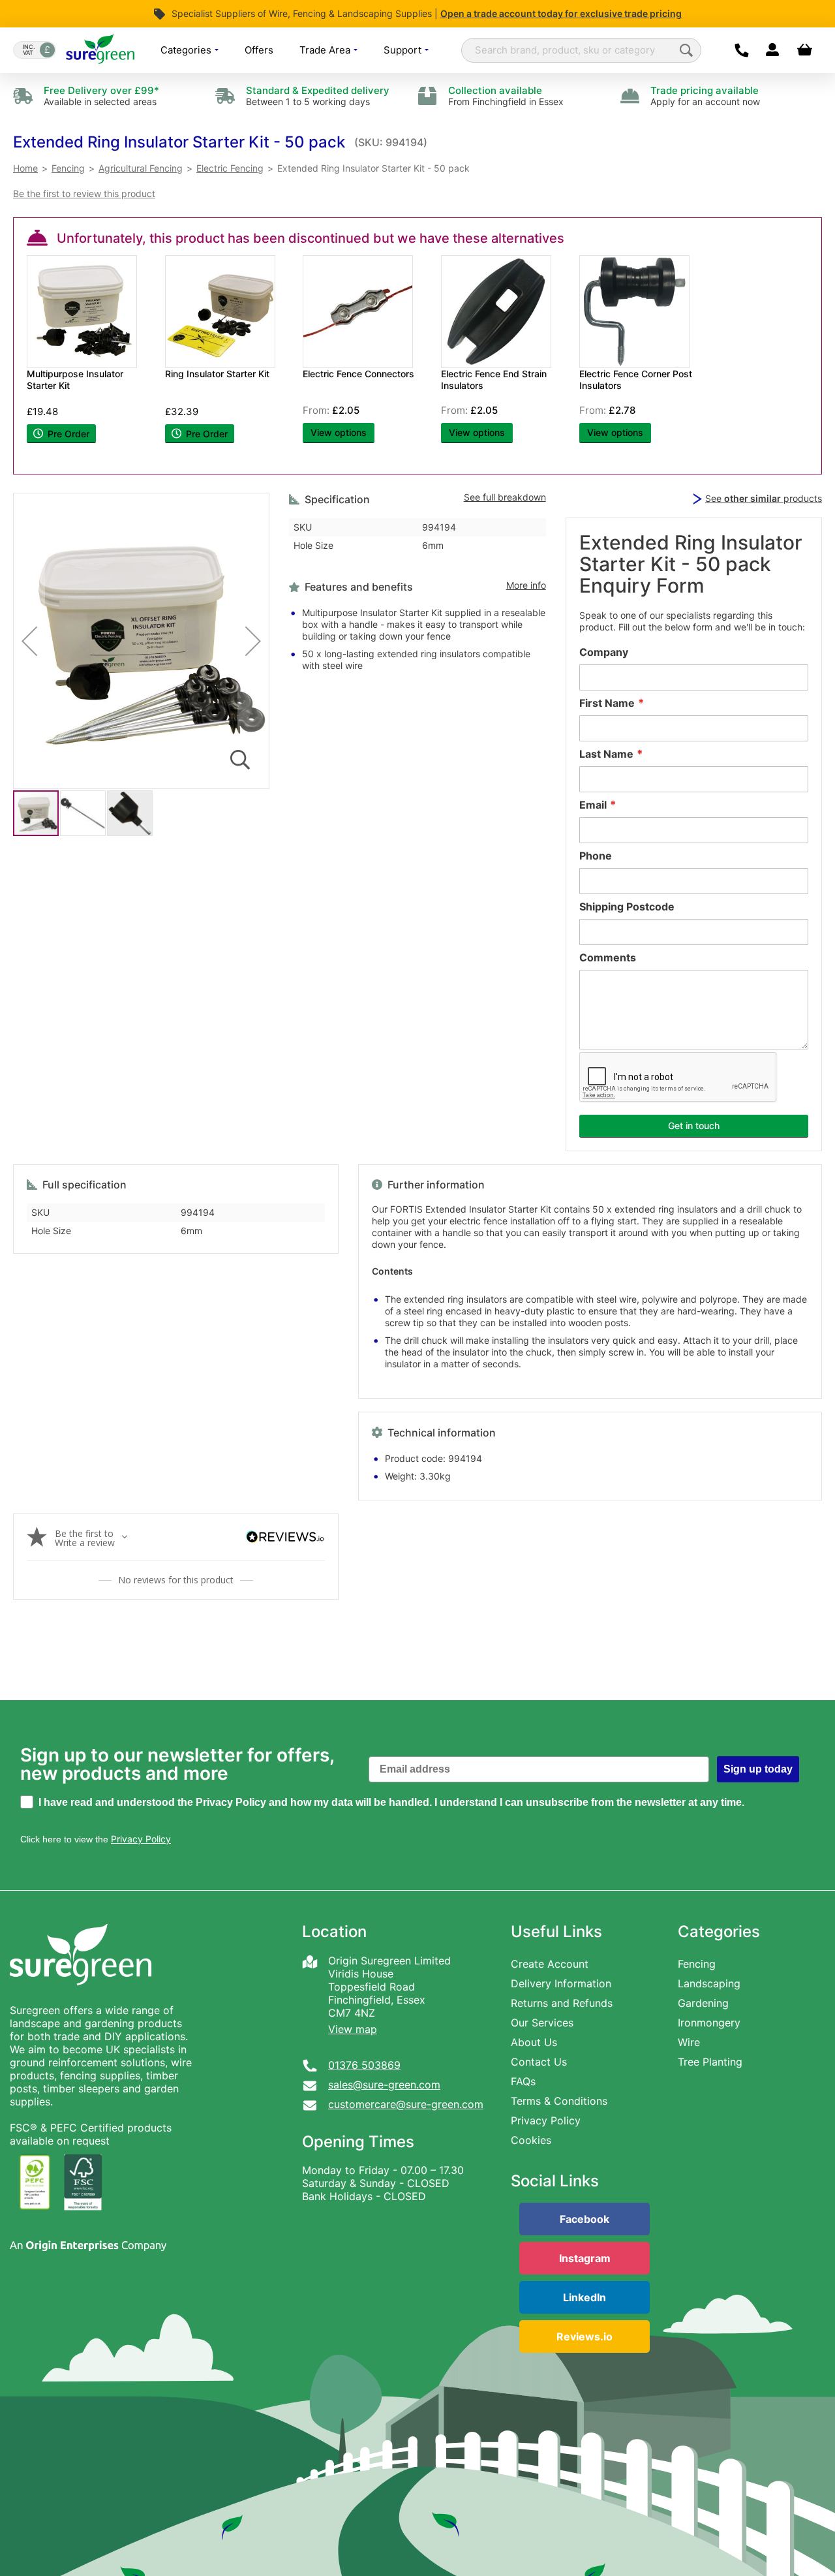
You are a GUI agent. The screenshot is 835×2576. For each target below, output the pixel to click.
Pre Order (67, 434)
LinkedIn (584, 2297)
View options (339, 432)
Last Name (606, 754)
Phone (596, 856)
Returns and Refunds (562, 2003)
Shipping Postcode (627, 907)
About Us (534, 2042)
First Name (607, 703)
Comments (608, 957)
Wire (689, 2042)
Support (404, 50)
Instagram (585, 2258)
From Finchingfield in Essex (506, 96)
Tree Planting (710, 2062)
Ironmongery (709, 2023)
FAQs (523, 2081)
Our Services (542, 2023)
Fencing (697, 1964)
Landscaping (709, 1983)
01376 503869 (364, 2065)
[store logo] (100, 50)
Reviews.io (584, 2336)
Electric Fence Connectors (358, 374)
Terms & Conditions (559, 2101)
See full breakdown (505, 497)
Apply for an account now (705, 96)
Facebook (584, 2219)
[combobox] (581, 50)
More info (526, 585)
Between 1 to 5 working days (318, 96)
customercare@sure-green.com (406, 2104)
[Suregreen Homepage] (82, 1997)
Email (593, 805)
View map (353, 2029)
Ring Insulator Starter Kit (217, 374)
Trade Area (326, 50)
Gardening (703, 2003)
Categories (187, 50)
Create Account (550, 1964)
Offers (259, 50)
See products (764, 498)
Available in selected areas (101, 96)
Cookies (531, 2140)
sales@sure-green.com (384, 2085)
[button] (179, 142)
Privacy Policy (546, 2120)
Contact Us (539, 2062)
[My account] (772, 50)
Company (604, 652)
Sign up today (758, 1769)
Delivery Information (561, 1983)
